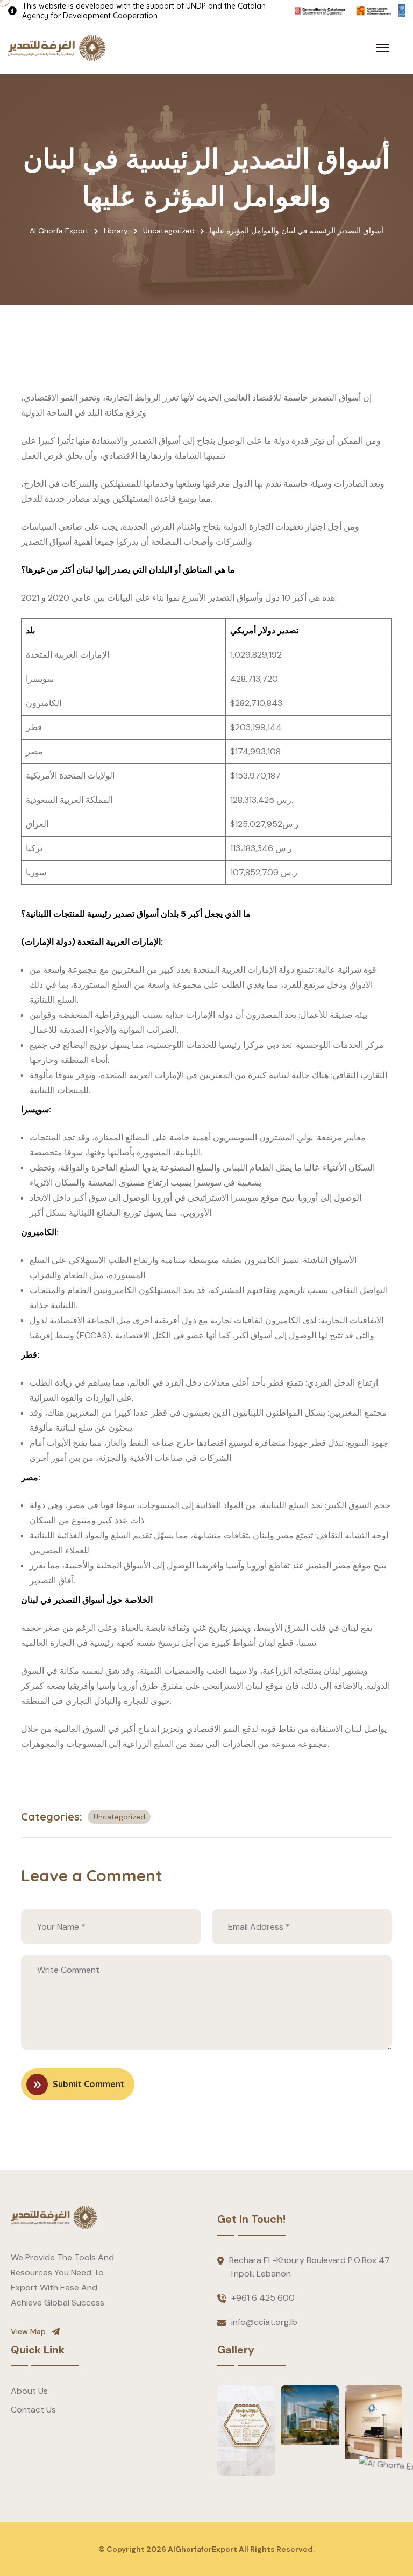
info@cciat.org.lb (264, 2322)
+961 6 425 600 (263, 2298)
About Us (29, 2391)
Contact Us (33, 2410)
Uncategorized (119, 1817)
